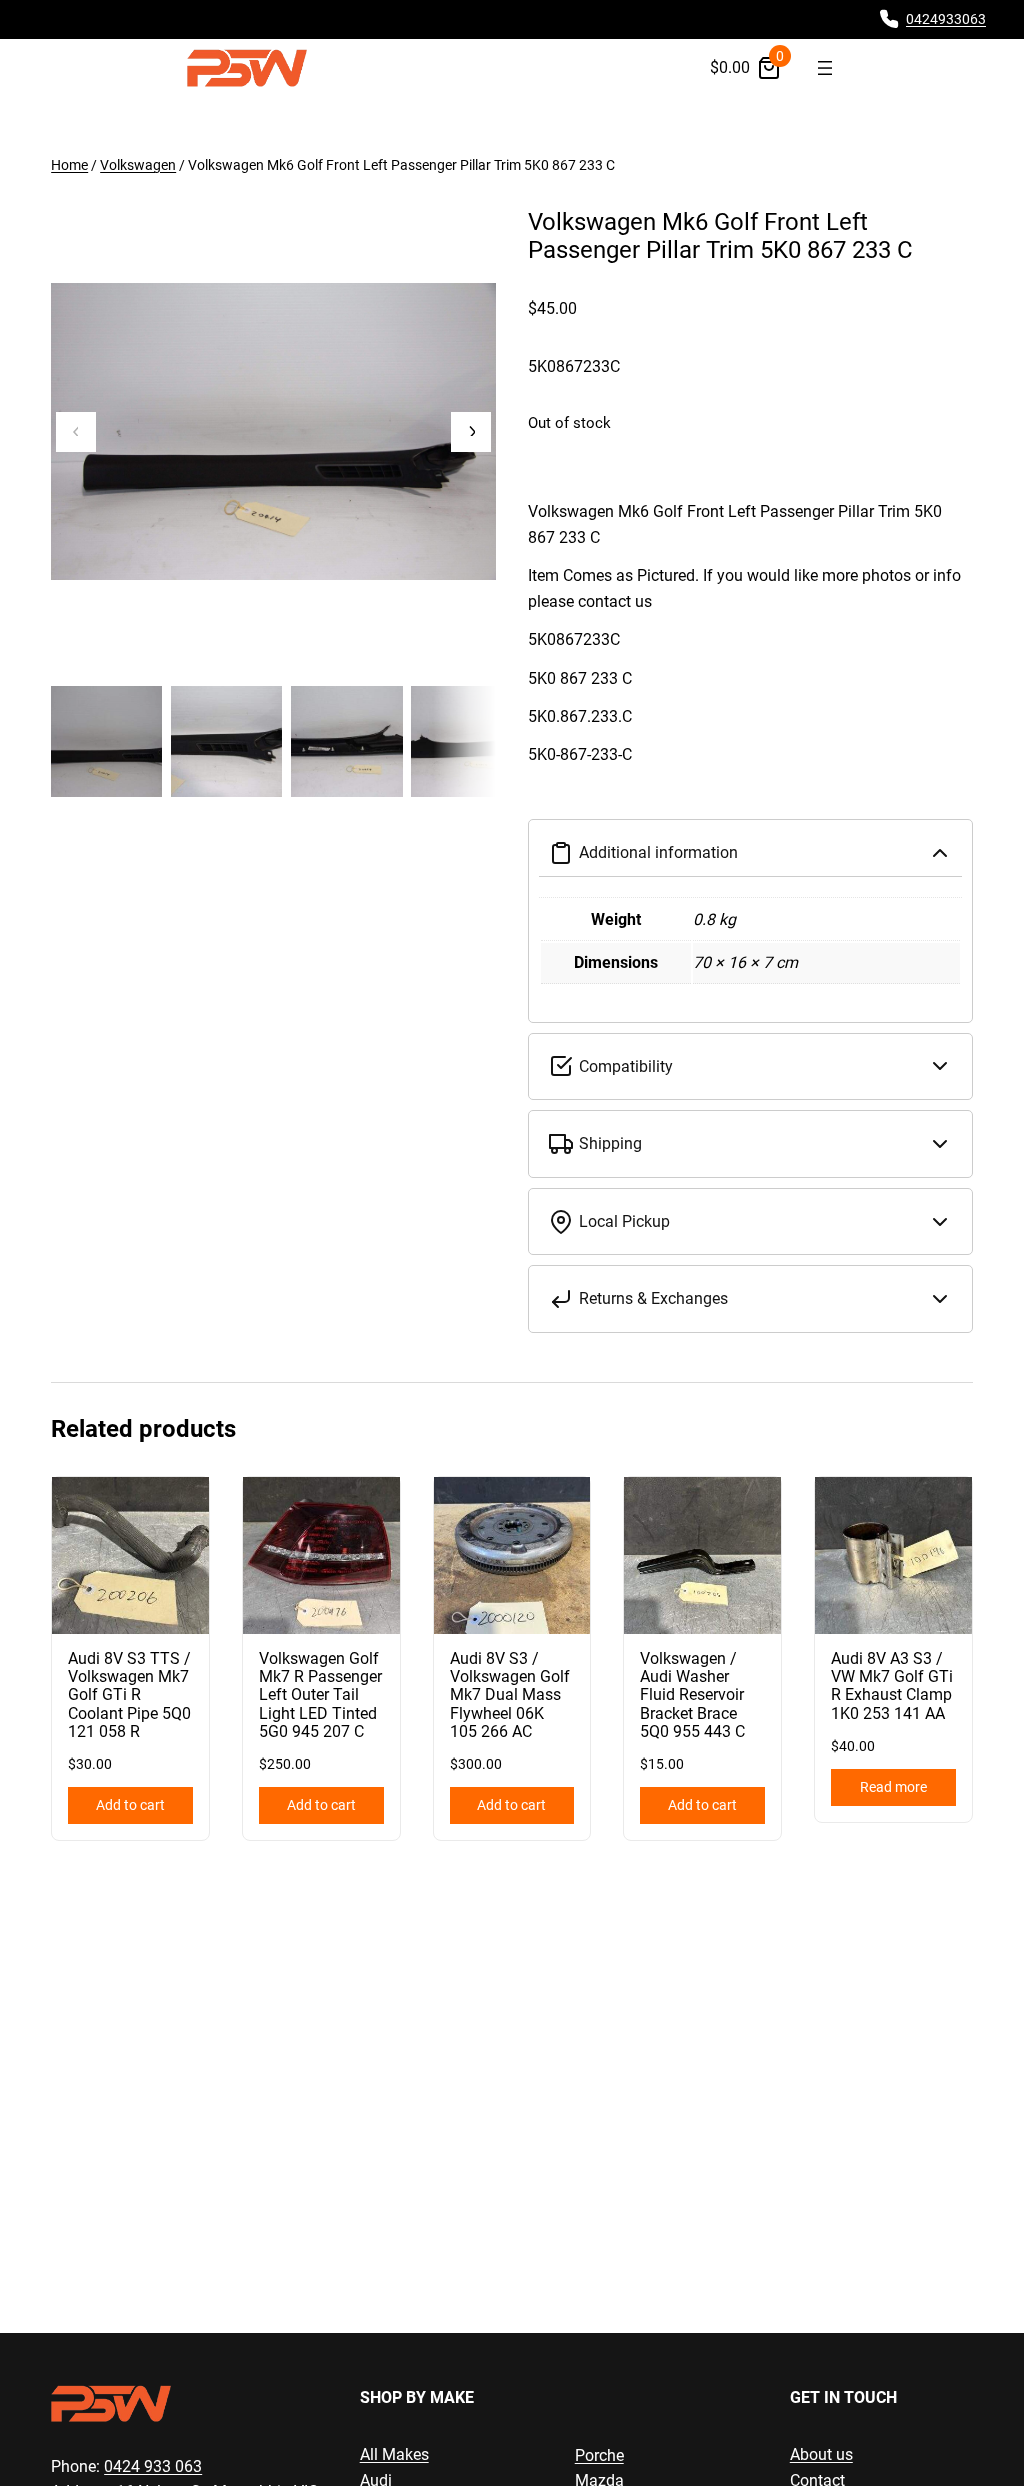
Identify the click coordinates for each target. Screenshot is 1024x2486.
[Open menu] (825, 68)
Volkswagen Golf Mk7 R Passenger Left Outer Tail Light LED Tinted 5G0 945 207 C (320, 1696)
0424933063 (946, 19)
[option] (226, 741)
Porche (599, 2455)
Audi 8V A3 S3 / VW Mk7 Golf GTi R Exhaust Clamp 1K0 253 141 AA (892, 1686)
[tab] (750, 652)
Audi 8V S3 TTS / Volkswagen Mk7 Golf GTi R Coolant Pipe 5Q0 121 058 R (129, 1696)
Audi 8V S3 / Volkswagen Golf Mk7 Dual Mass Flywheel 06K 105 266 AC (510, 1696)
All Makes (394, 2454)
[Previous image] (76, 432)
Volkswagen (138, 165)
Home (69, 165)
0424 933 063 (153, 2466)
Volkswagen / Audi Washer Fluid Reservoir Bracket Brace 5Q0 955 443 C (692, 1696)
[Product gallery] (273, 431)
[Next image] (471, 432)
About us (821, 2454)
